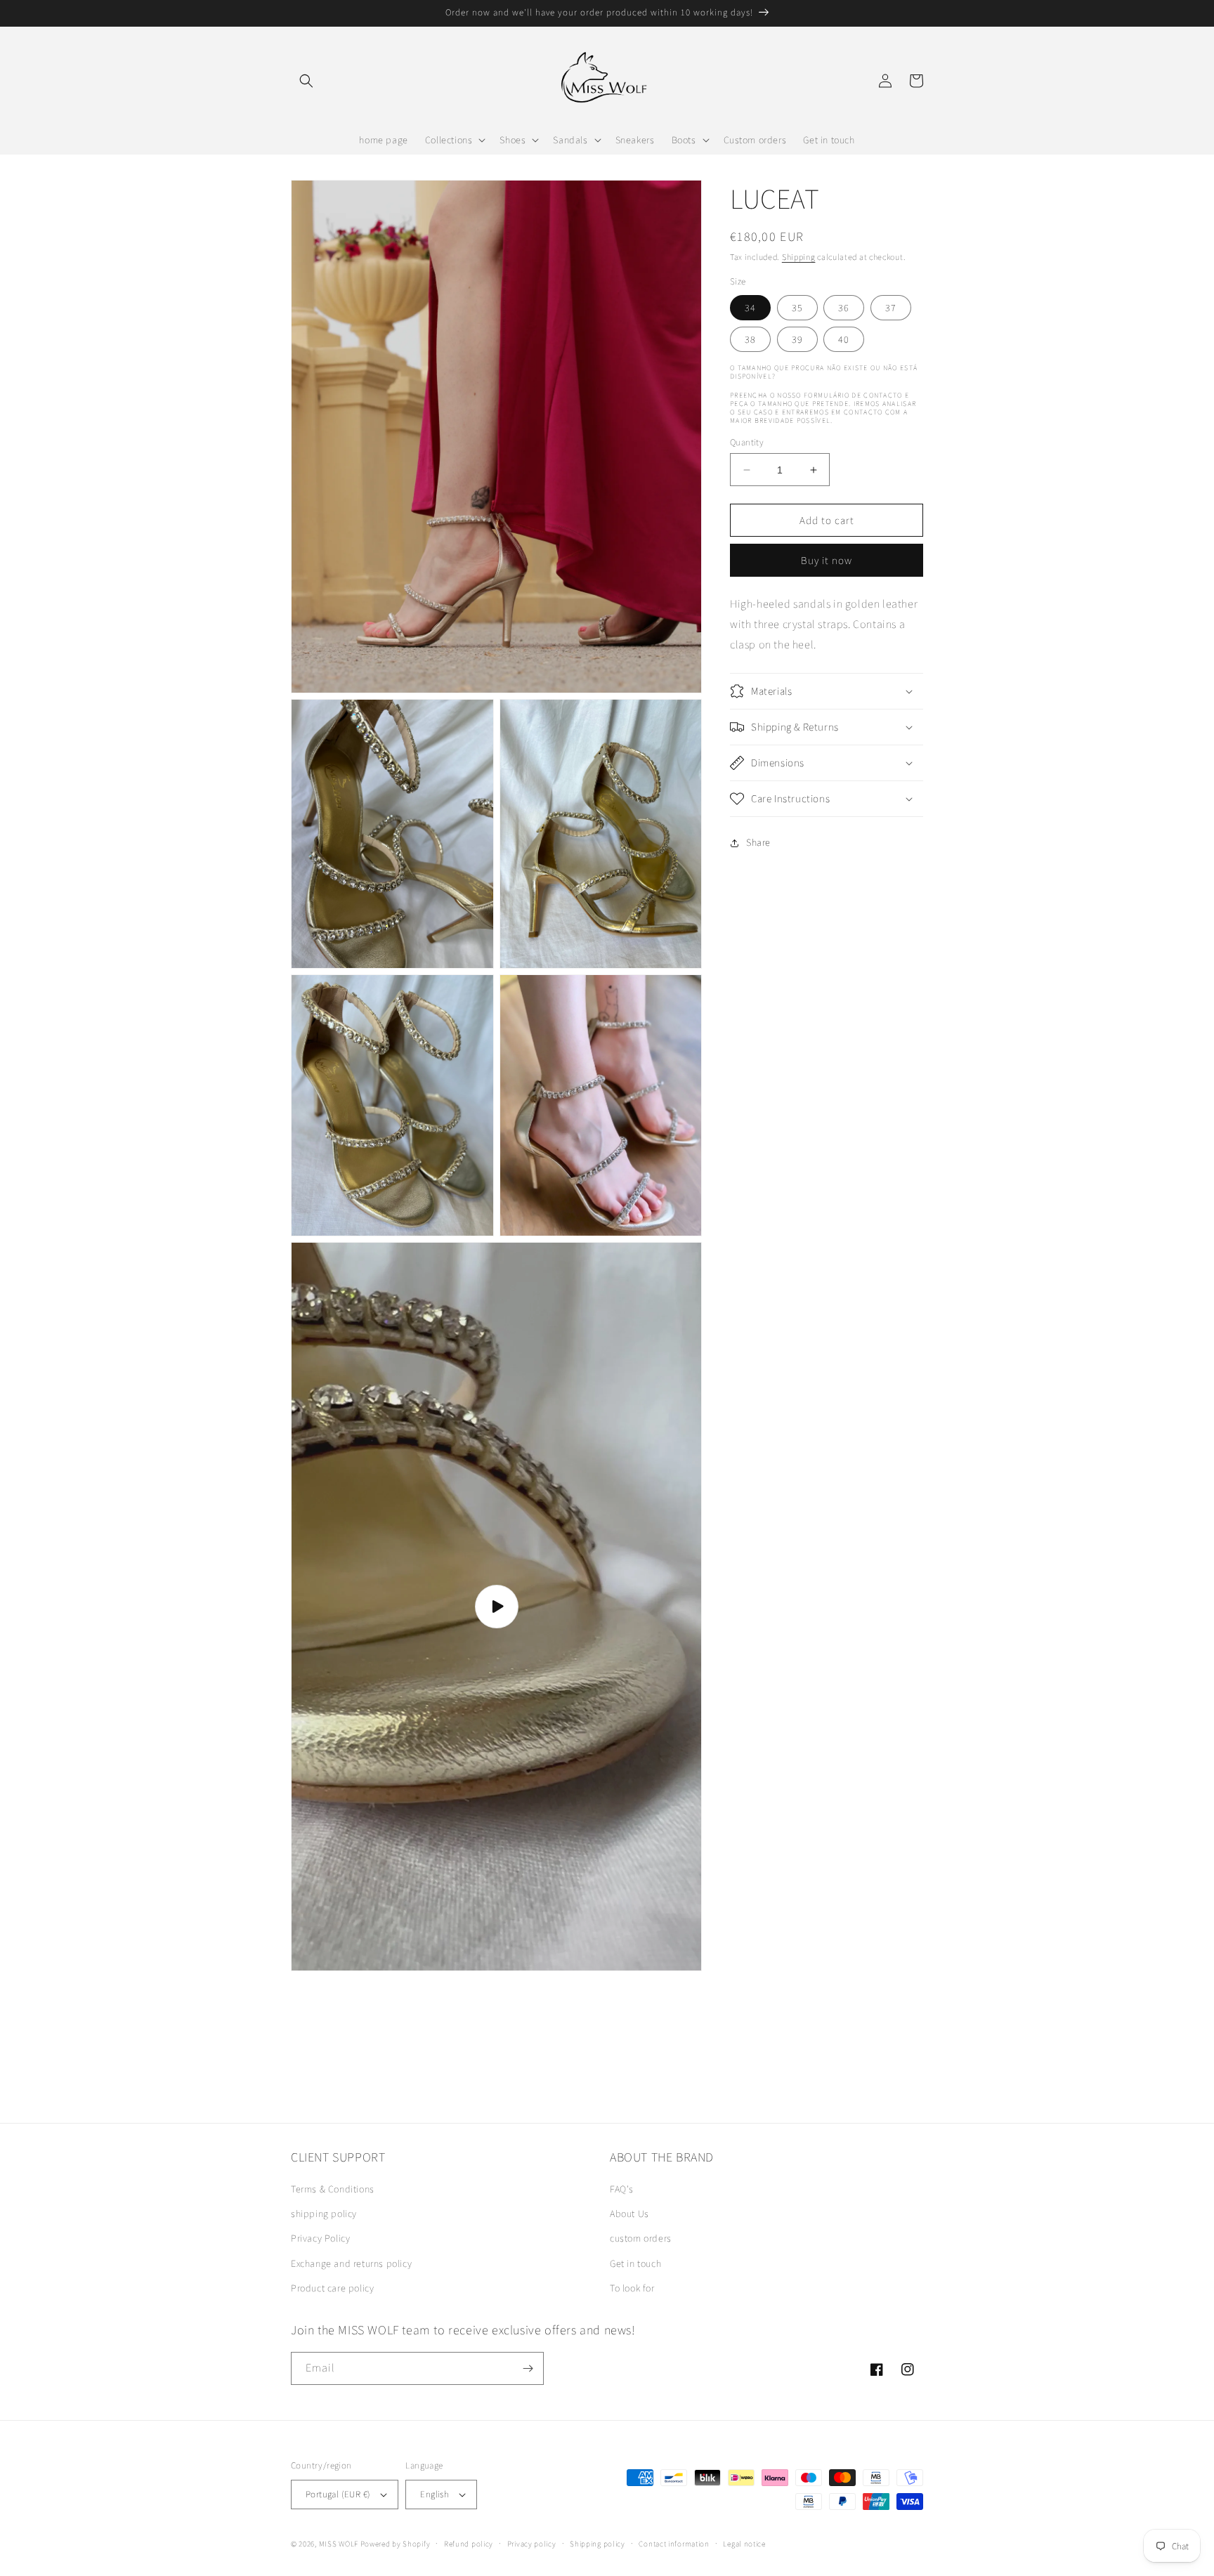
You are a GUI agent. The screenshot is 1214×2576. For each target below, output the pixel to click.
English (435, 2494)
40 (844, 339)
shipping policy (324, 2214)
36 (844, 308)
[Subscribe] (528, 2368)
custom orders (641, 2238)
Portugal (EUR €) (338, 2494)
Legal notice (744, 2544)
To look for (632, 2288)
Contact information (674, 2544)
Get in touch (635, 2263)
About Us (629, 2214)
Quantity (747, 442)
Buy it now (827, 560)
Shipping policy (598, 2544)
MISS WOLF (339, 2544)
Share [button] (758, 842)
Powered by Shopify (396, 2544)
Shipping (799, 257)
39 (797, 339)
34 (750, 308)
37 (891, 308)
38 (750, 339)
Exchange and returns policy (351, 2263)
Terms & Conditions (333, 2189)
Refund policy (469, 2544)
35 (797, 308)
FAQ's (622, 2189)
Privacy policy (532, 2544)
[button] (306, 81)
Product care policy (332, 2288)
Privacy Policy (320, 2238)
